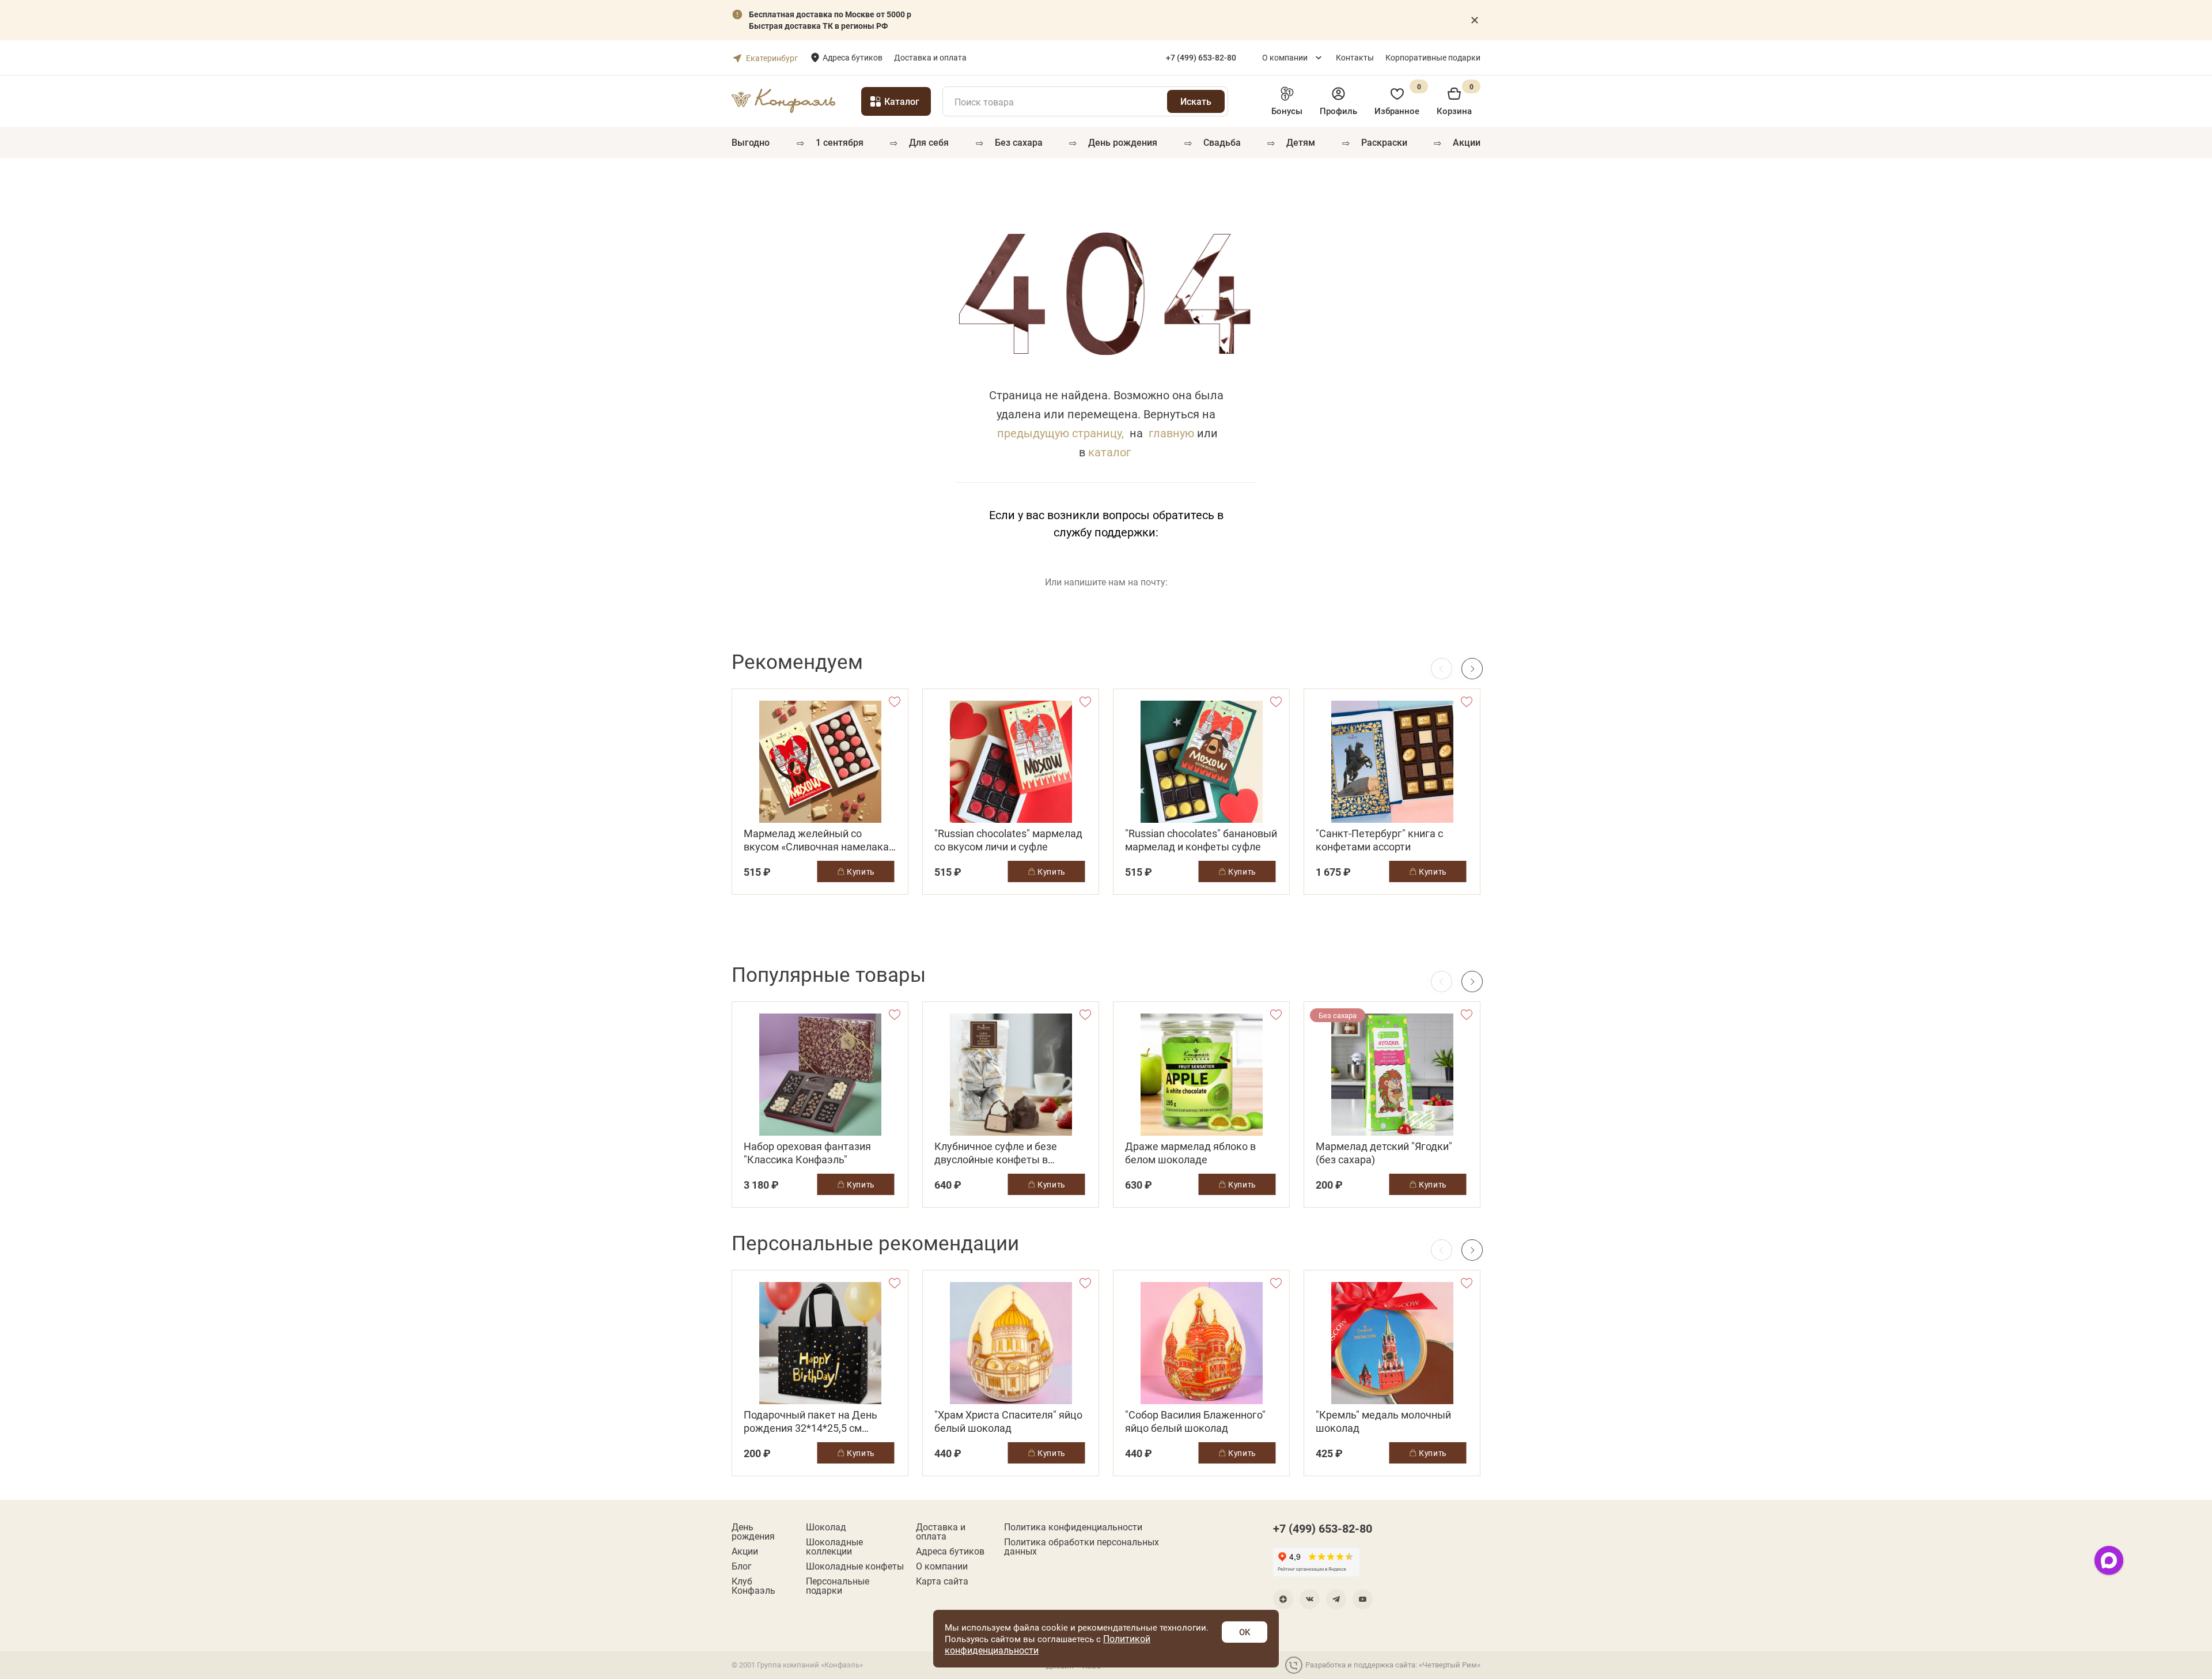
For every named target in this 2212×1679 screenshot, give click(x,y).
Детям (1301, 142)
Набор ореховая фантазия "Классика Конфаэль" (807, 1153)
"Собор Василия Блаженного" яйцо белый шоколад (1195, 1421)
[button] (1472, 669)
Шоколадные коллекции (834, 1546)
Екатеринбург (772, 58)
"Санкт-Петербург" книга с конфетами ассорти (1379, 840)
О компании (1285, 57)
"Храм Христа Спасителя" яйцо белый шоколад (1008, 1421)
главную (1171, 433)
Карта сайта (942, 1581)
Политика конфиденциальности (1073, 1527)
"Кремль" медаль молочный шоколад (1383, 1421)
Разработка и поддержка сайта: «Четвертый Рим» (1393, 1665)
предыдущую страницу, (1060, 433)
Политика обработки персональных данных (1082, 1546)
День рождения (1123, 142)
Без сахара (1019, 142)
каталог (1109, 452)
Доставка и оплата (930, 57)
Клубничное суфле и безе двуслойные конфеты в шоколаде (996, 1153)
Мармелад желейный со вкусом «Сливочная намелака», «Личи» (820, 840)
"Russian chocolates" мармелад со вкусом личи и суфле (1008, 840)
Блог (742, 1566)
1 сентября (840, 142)
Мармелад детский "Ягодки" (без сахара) (1384, 1153)
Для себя (929, 142)
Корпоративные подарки (1433, 57)
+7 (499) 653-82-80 (1323, 1528)
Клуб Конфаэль (753, 1586)
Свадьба (1222, 142)
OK (1245, 1632)
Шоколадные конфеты (855, 1566)
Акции (1467, 142)
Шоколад (826, 1527)
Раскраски (1384, 142)
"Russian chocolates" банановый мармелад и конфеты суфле (1201, 840)
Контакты (1355, 57)
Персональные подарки (838, 1586)
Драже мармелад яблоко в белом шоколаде (1190, 1153)
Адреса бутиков (853, 57)
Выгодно (751, 142)
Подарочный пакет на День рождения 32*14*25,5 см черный (810, 1421)
